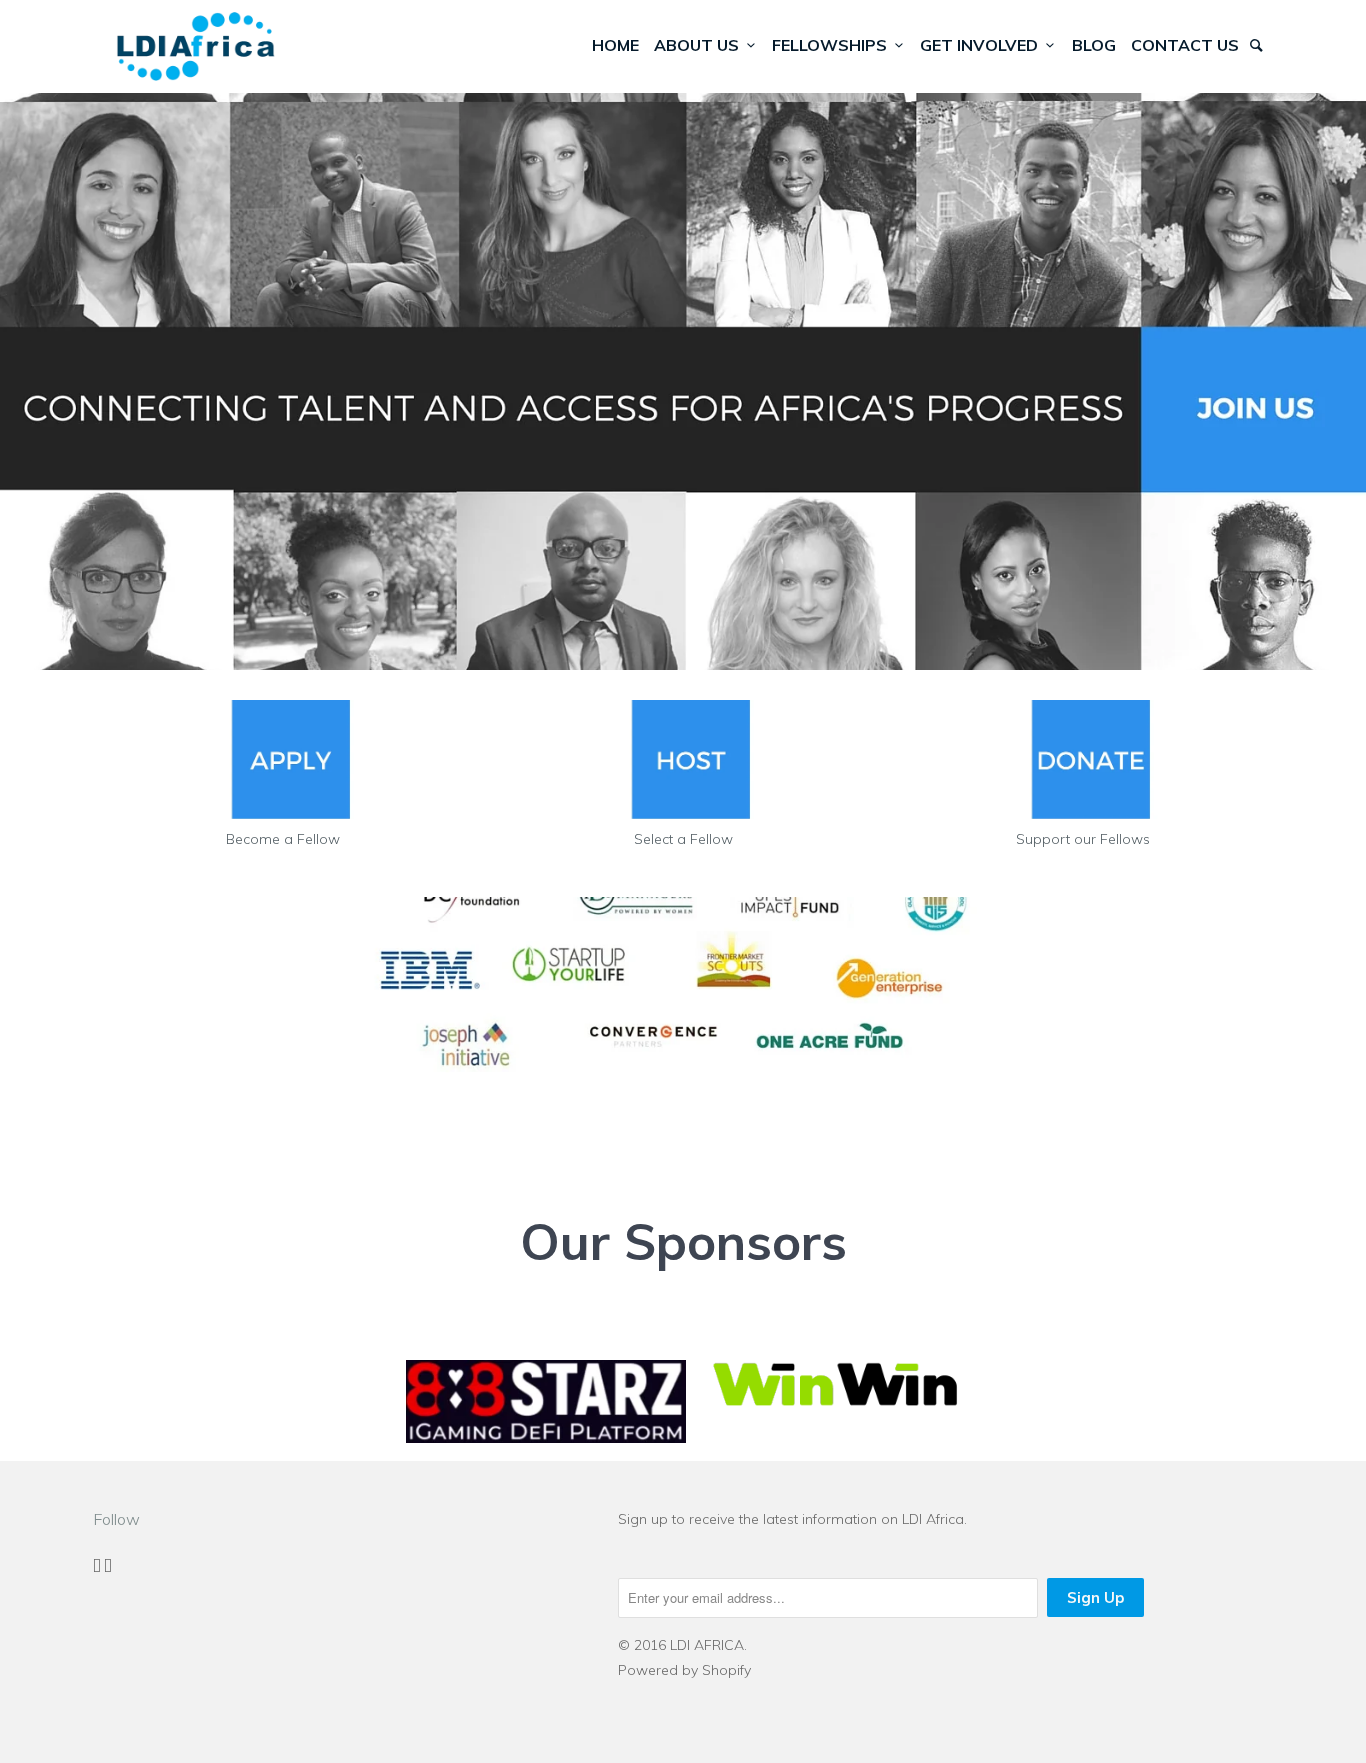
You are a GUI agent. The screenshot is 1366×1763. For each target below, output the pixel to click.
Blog (1094, 45)
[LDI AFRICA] (196, 46)
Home (615, 45)
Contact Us (1185, 45)
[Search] (1258, 45)
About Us (700, 45)
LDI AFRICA (707, 1645)
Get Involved (983, 45)
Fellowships (833, 45)
